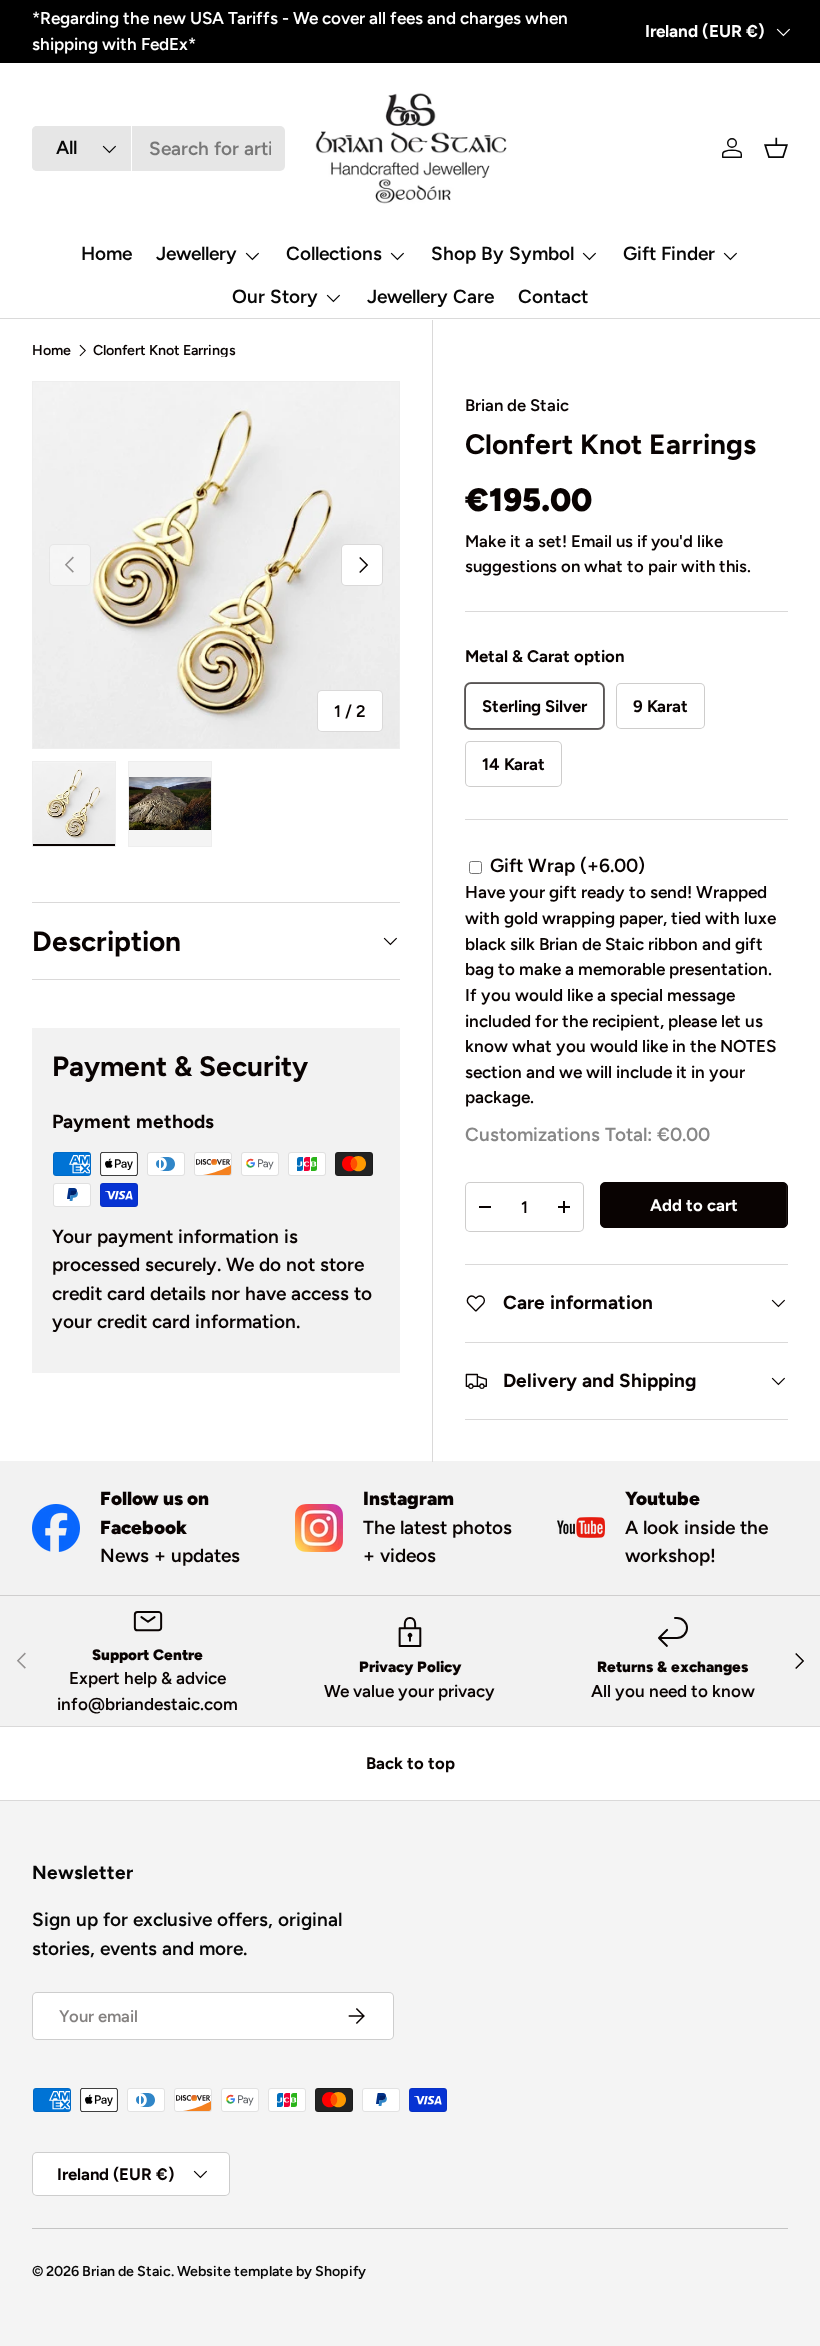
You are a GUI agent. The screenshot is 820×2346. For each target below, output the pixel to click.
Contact (553, 296)
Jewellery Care (430, 296)
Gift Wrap (567, 865)
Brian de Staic (517, 405)
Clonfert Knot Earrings (164, 350)
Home (106, 253)
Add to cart (694, 1205)
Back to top (410, 1763)
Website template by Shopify (271, 2271)
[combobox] (158, 148)
